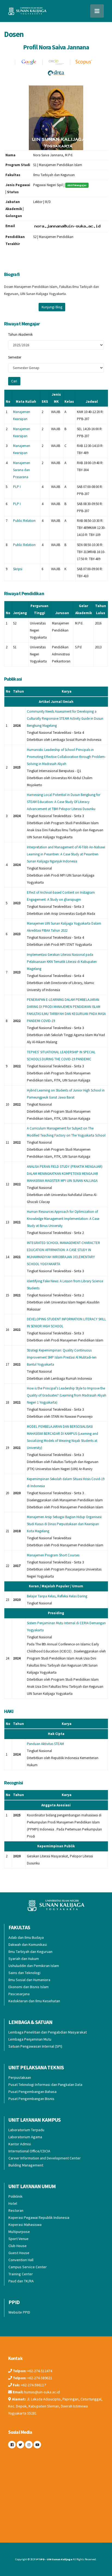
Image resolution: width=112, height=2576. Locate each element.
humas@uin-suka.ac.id (42, 2392)
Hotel (13, 2203)
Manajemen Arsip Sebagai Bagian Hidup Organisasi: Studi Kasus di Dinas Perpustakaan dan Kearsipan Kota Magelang (65, 1524)
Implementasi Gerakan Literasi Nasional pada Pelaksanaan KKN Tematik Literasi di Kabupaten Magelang (62, 962)
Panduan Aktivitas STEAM (45, 1744)
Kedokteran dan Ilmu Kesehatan (34, 2001)
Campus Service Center (28, 2267)
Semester (15, 357)
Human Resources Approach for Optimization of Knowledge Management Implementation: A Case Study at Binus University (63, 1219)
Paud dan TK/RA (21, 2281)
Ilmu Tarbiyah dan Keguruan (30, 1952)
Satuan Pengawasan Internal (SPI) (35, 2046)
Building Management (26, 2165)
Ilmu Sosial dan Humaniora (29, 1980)
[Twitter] (20, 2445)
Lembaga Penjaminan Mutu (30, 2039)
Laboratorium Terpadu (26, 2130)
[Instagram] (29, 2445)
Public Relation (24, 521)
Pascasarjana (19, 1994)
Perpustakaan (20, 2077)
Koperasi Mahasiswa (25, 2225)
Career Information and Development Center (45, 2158)
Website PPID (19, 2312)
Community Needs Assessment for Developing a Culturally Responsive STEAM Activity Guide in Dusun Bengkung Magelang (65, 718)
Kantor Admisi (20, 2144)
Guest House (19, 2253)
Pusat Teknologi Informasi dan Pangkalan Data (45, 2085)
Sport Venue (18, 2239)
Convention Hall (21, 2260)
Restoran (16, 2210)
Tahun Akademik (20, 334)
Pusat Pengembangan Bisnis (31, 2099)
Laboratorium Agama (25, 2137)
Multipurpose (19, 2232)
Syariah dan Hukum (24, 1959)
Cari (14, 381)
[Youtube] (37, 2445)
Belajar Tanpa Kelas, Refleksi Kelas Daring (57, 1596)
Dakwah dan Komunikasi (28, 1944)
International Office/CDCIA (29, 2151)
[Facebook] (12, 2445)
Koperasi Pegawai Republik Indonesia (39, 2217)
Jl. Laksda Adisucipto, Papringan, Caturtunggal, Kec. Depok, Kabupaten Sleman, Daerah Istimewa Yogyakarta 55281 (55, 2406)
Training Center (21, 2274)
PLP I (17, 487)
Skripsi (18, 569)
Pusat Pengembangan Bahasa (32, 2092)
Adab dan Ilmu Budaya (26, 1937)
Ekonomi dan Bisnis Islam (29, 1987)
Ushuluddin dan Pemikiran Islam (34, 1966)
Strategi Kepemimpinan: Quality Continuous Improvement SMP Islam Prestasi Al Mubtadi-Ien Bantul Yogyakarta (62, 1357)
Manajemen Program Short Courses (53, 1555)
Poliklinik (15, 2196)
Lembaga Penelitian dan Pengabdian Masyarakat (48, 2032)
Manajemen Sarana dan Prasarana (22, 470)
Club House (18, 2246)
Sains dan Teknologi (24, 1973)
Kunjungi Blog (52, 307)
